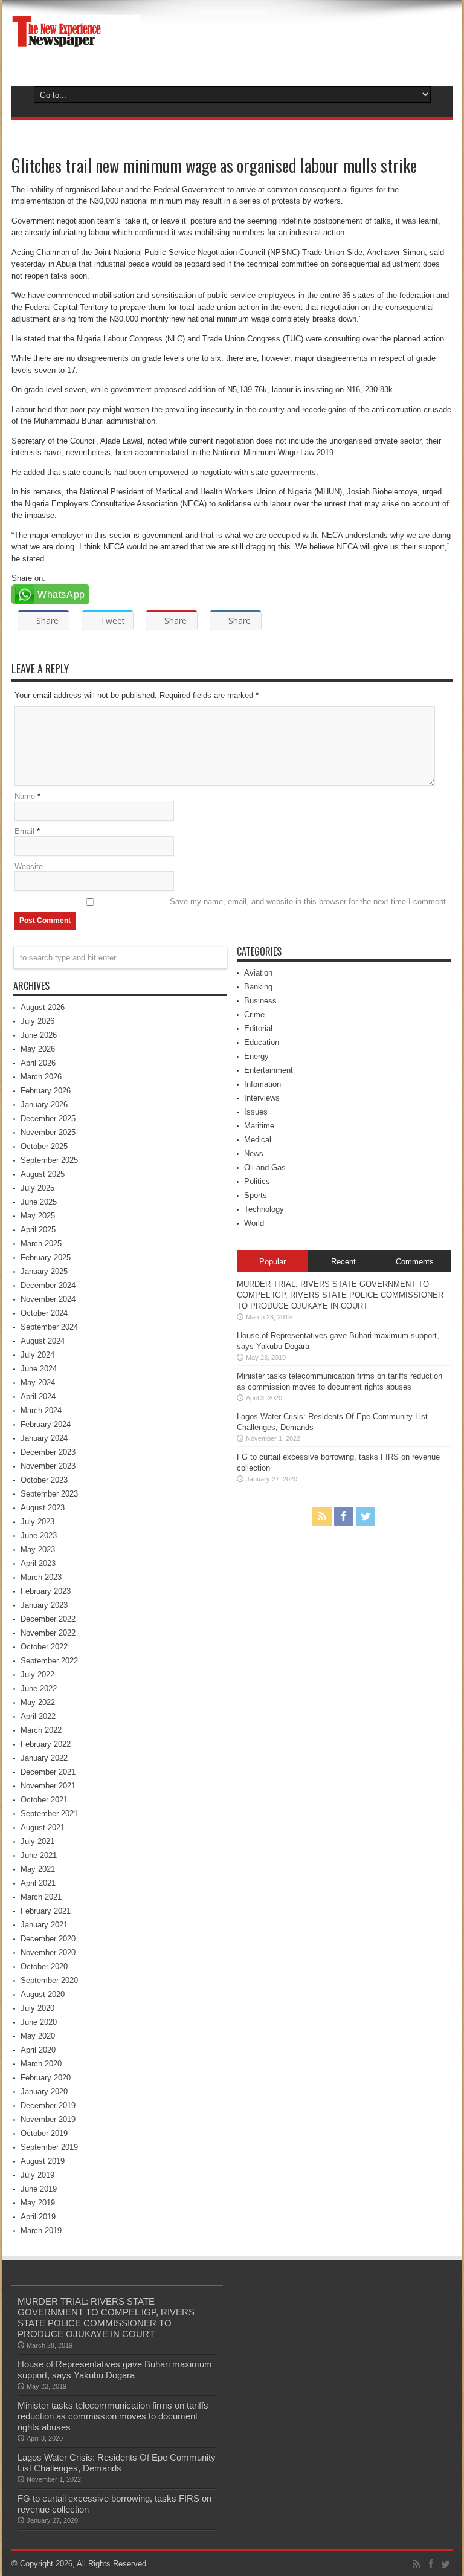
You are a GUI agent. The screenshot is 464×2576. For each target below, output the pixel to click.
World (254, 1223)
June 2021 (39, 1855)
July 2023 (37, 1522)
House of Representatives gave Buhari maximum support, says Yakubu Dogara (115, 2370)
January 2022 (44, 1758)
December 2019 (48, 2105)
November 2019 (48, 2119)
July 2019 (37, 2175)
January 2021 (44, 1925)
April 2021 (38, 1883)
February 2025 (46, 1257)
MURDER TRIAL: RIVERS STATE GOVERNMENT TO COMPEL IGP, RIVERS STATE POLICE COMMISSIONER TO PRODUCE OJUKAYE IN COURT (340, 1295)
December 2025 (48, 1118)
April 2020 (38, 2050)
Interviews (262, 1098)
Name (25, 796)
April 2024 (38, 1396)
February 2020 (46, 2078)
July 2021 (37, 1841)
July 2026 (37, 1021)
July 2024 (37, 1355)
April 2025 (38, 1230)
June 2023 (39, 1536)
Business (260, 1001)
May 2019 (38, 2203)
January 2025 (44, 1271)
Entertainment (269, 1070)
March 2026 (41, 1077)
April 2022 (38, 1716)
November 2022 (48, 1633)
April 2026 (38, 1063)
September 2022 (49, 1661)
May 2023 (38, 1549)
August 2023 (43, 1508)
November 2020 (48, 1953)
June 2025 (39, 1202)
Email (24, 831)
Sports (256, 1195)
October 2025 (44, 1146)
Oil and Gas (265, 1167)
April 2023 (38, 1563)
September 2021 (49, 1814)
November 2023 (48, 1466)
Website (29, 866)
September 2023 (49, 1494)
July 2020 (37, 2008)
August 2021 (43, 1827)
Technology (264, 1209)
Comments (415, 1262)
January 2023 (44, 1605)
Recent (343, 1262)
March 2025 (41, 1244)
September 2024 (49, 1327)
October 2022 (44, 1647)
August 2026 (43, 1007)
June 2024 (39, 1369)
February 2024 (46, 1424)
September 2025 (49, 1160)
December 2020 (48, 1939)
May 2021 (38, 1869)
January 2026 (44, 1105)
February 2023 (46, 1591)
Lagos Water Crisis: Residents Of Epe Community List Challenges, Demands (117, 2463)
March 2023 (41, 1577)
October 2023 (44, 1480)
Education (262, 1042)
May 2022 (38, 1702)
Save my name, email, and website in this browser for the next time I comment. (309, 901)
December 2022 (48, 1619)
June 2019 (39, 2189)
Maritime (259, 1126)
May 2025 (38, 1216)
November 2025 (48, 1132)
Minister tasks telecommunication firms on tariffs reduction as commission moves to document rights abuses (113, 2416)
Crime (254, 1015)
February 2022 (46, 1744)
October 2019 (44, 2133)
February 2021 (46, 1911)
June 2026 (39, 1035)
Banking (258, 987)
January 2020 (44, 2092)
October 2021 (44, 1800)
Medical (258, 1140)
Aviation (258, 973)
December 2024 (48, 1285)
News (254, 1154)
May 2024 (38, 1383)
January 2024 (44, 1438)
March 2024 (41, 1410)
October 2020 (44, 1966)
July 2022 (37, 1675)
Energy (256, 1056)
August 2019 (43, 2161)
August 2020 (43, 1994)
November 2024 (48, 1299)
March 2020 (41, 2064)
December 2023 (48, 1452)
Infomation (263, 1084)
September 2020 (49, 1980)
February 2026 (46, 1091)
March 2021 (41, 1897)
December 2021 (48, 1772)
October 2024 (44, 1313)
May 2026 (38, 1049)
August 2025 (43, 1174)
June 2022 (39, 1688)
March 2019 (41, 2231)
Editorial (258, 1028)
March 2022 (41, 1730)
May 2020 (38, 2036)
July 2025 (37, 1188)
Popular (272, 1262)
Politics (257, 1181)
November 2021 (48, 1786)
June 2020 (39, 2022)
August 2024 (43, 1341)
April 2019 (38, 2217)
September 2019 (49, 2147)
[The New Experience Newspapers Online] (76, 48)
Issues (256, 1112)
